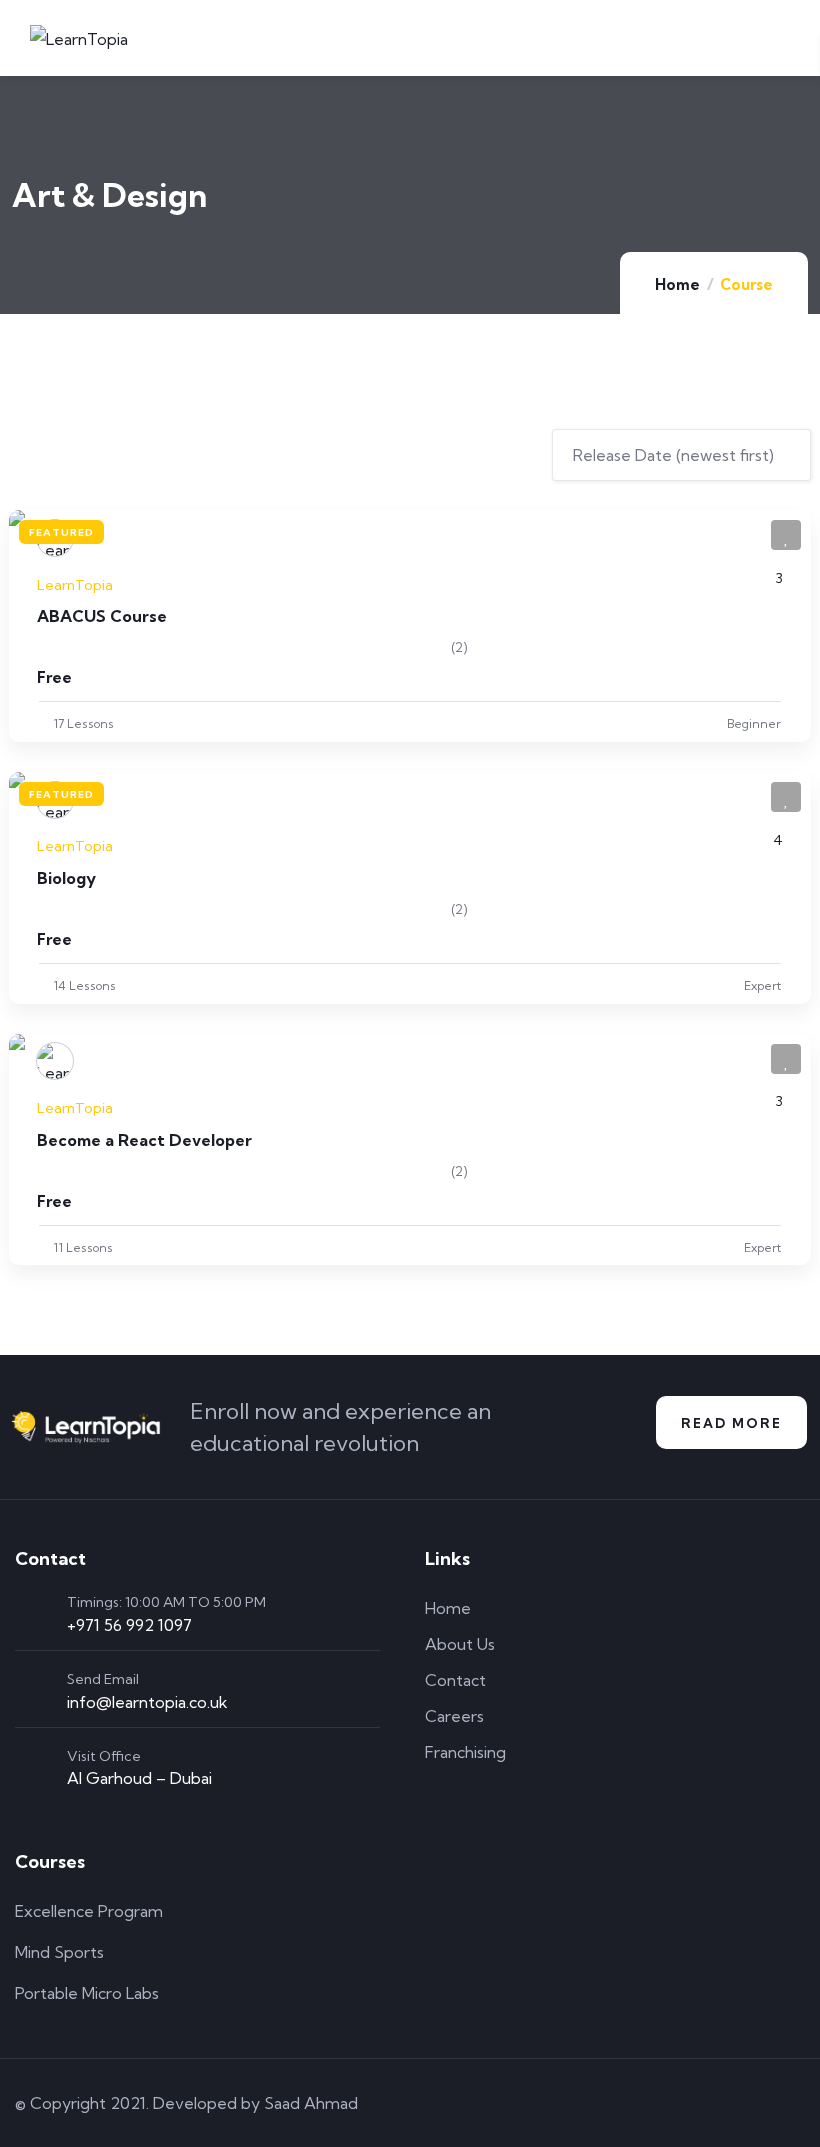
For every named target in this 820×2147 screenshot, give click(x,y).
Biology (66, 878)
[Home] (85, 1427)
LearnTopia (75, 585)
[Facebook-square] (680, 2103)
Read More (731, 1423)
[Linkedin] (794, 2103)
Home (677, 284)
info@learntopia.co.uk (147, 1702)
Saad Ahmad (311, 2103)
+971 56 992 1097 (129, 1625)
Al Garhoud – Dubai (139, 1778)
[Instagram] (737, 2103)
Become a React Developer (144, 1140)
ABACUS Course (102, 616)
